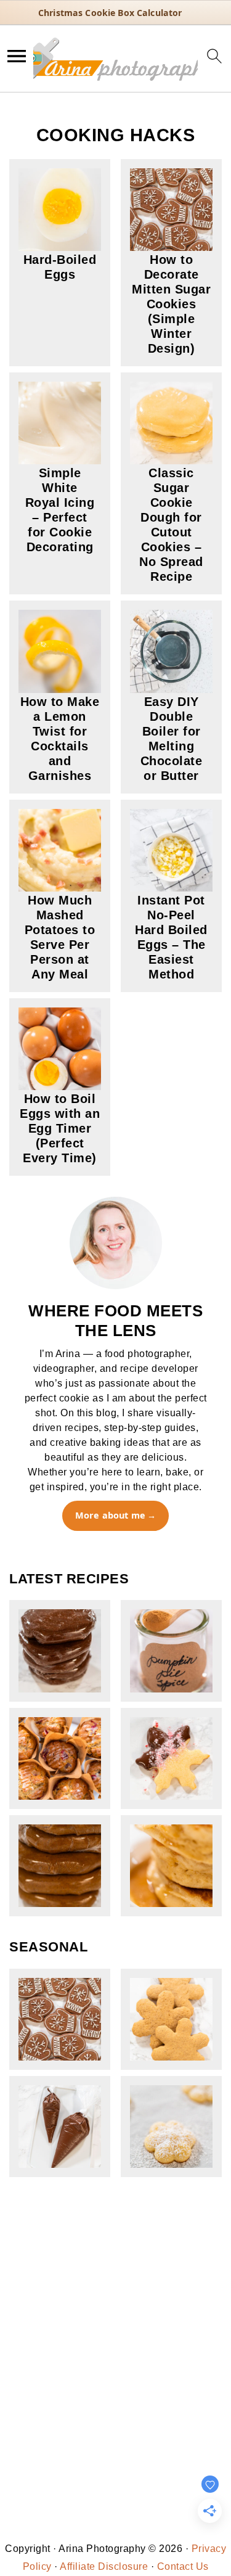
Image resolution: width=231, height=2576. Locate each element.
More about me (110, 1515)
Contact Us (183, 2566)
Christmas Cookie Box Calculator (110, 13)
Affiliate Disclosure (104, 2566)
